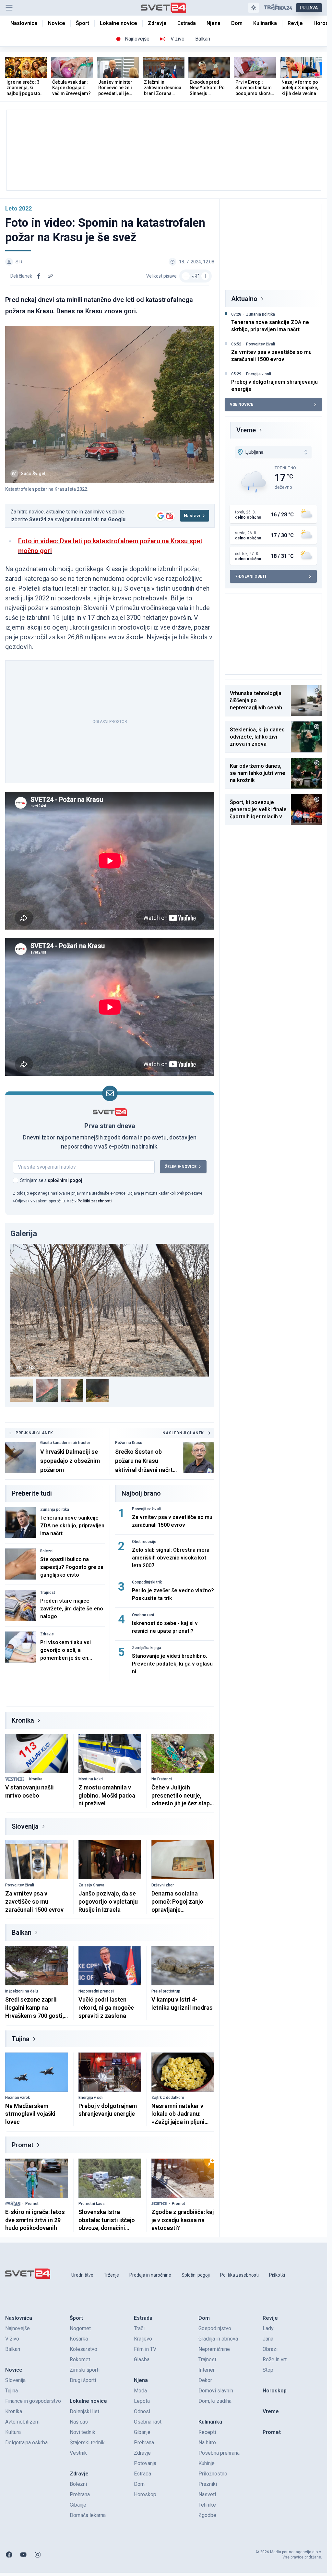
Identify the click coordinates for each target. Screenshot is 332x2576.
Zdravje (47, 1634)
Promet (23, 2145)
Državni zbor (163, 1885)
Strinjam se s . (52, 1180)
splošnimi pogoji (66, 1180)
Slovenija (25, 1826)
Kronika (23, 1720)
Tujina (21, 2039)
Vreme (246, 430)
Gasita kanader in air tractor (65, 1443)
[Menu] (9, 8)
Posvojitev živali (146, 1509)
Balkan (22, 1932)
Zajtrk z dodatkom (168, 2098)
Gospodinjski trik (147, 1582)
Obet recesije (144, 1542)
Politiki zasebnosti (95, 1201)
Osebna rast (143, 1615)
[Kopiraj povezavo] (50, 276)
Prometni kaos (92, 2204)
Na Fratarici (162, 1779)
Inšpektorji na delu (22, 1991)
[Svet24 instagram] (38, 2555)
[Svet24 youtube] (23, 2555)
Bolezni (47, 1551)
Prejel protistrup (166, 1991)
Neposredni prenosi (96, 1991)
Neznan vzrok (18, 2098)
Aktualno (244, 299)
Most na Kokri (91, 1779)
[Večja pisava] (205, 276)
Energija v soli (91, 2098)
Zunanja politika (55, 1510)
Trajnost (48, 1593)
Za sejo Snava (91, 1885)
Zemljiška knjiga (147, 1648)
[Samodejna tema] (254, 8)
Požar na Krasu (129, 1443)
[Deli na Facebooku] (39, 276)
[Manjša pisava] (186, 276)
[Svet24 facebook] (9, 2555)
